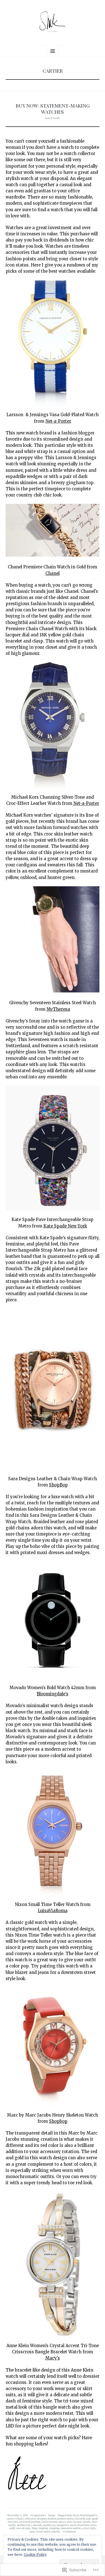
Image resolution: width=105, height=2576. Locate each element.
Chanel (53, 573)
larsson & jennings (30, 2522)
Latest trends (53, 118)
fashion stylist (65, 2519)
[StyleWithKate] (53, 22)
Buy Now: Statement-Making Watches (53, 108)
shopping (54, 2528)
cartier (11, 2519)
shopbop (43, 2528)
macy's (62, 2522)
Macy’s (53, 2358)
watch (47, 2531)
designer (42, 2519)
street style (89, 2528)
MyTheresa (58, 1009)
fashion (52, 2519)
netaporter (63, 2525)
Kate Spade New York (65, 1226)
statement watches (71, 2528)
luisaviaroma (49, 2522)
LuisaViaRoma (53, 1911)
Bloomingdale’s (53, 1694)
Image (52, 2515)
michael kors (24, 2525)
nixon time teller (87, 2525)
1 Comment (69, 2531)
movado (37, 2525)
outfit (12, 2528)
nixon (73, 2525)
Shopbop (58, 2121)
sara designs (23, 2528)
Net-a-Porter (58, 421)
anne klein (73, 2515)
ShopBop (58, 1485)
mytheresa (49, 2525)
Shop (34, 2528)
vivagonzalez (38, 2515)
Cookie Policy (35, 2555)
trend (39, 2531)
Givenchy (80, 2519)
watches (56, 2531)
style (32, 2531)
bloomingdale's (88, 2515)
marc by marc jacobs (79, 2522)
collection (30, 2519)
